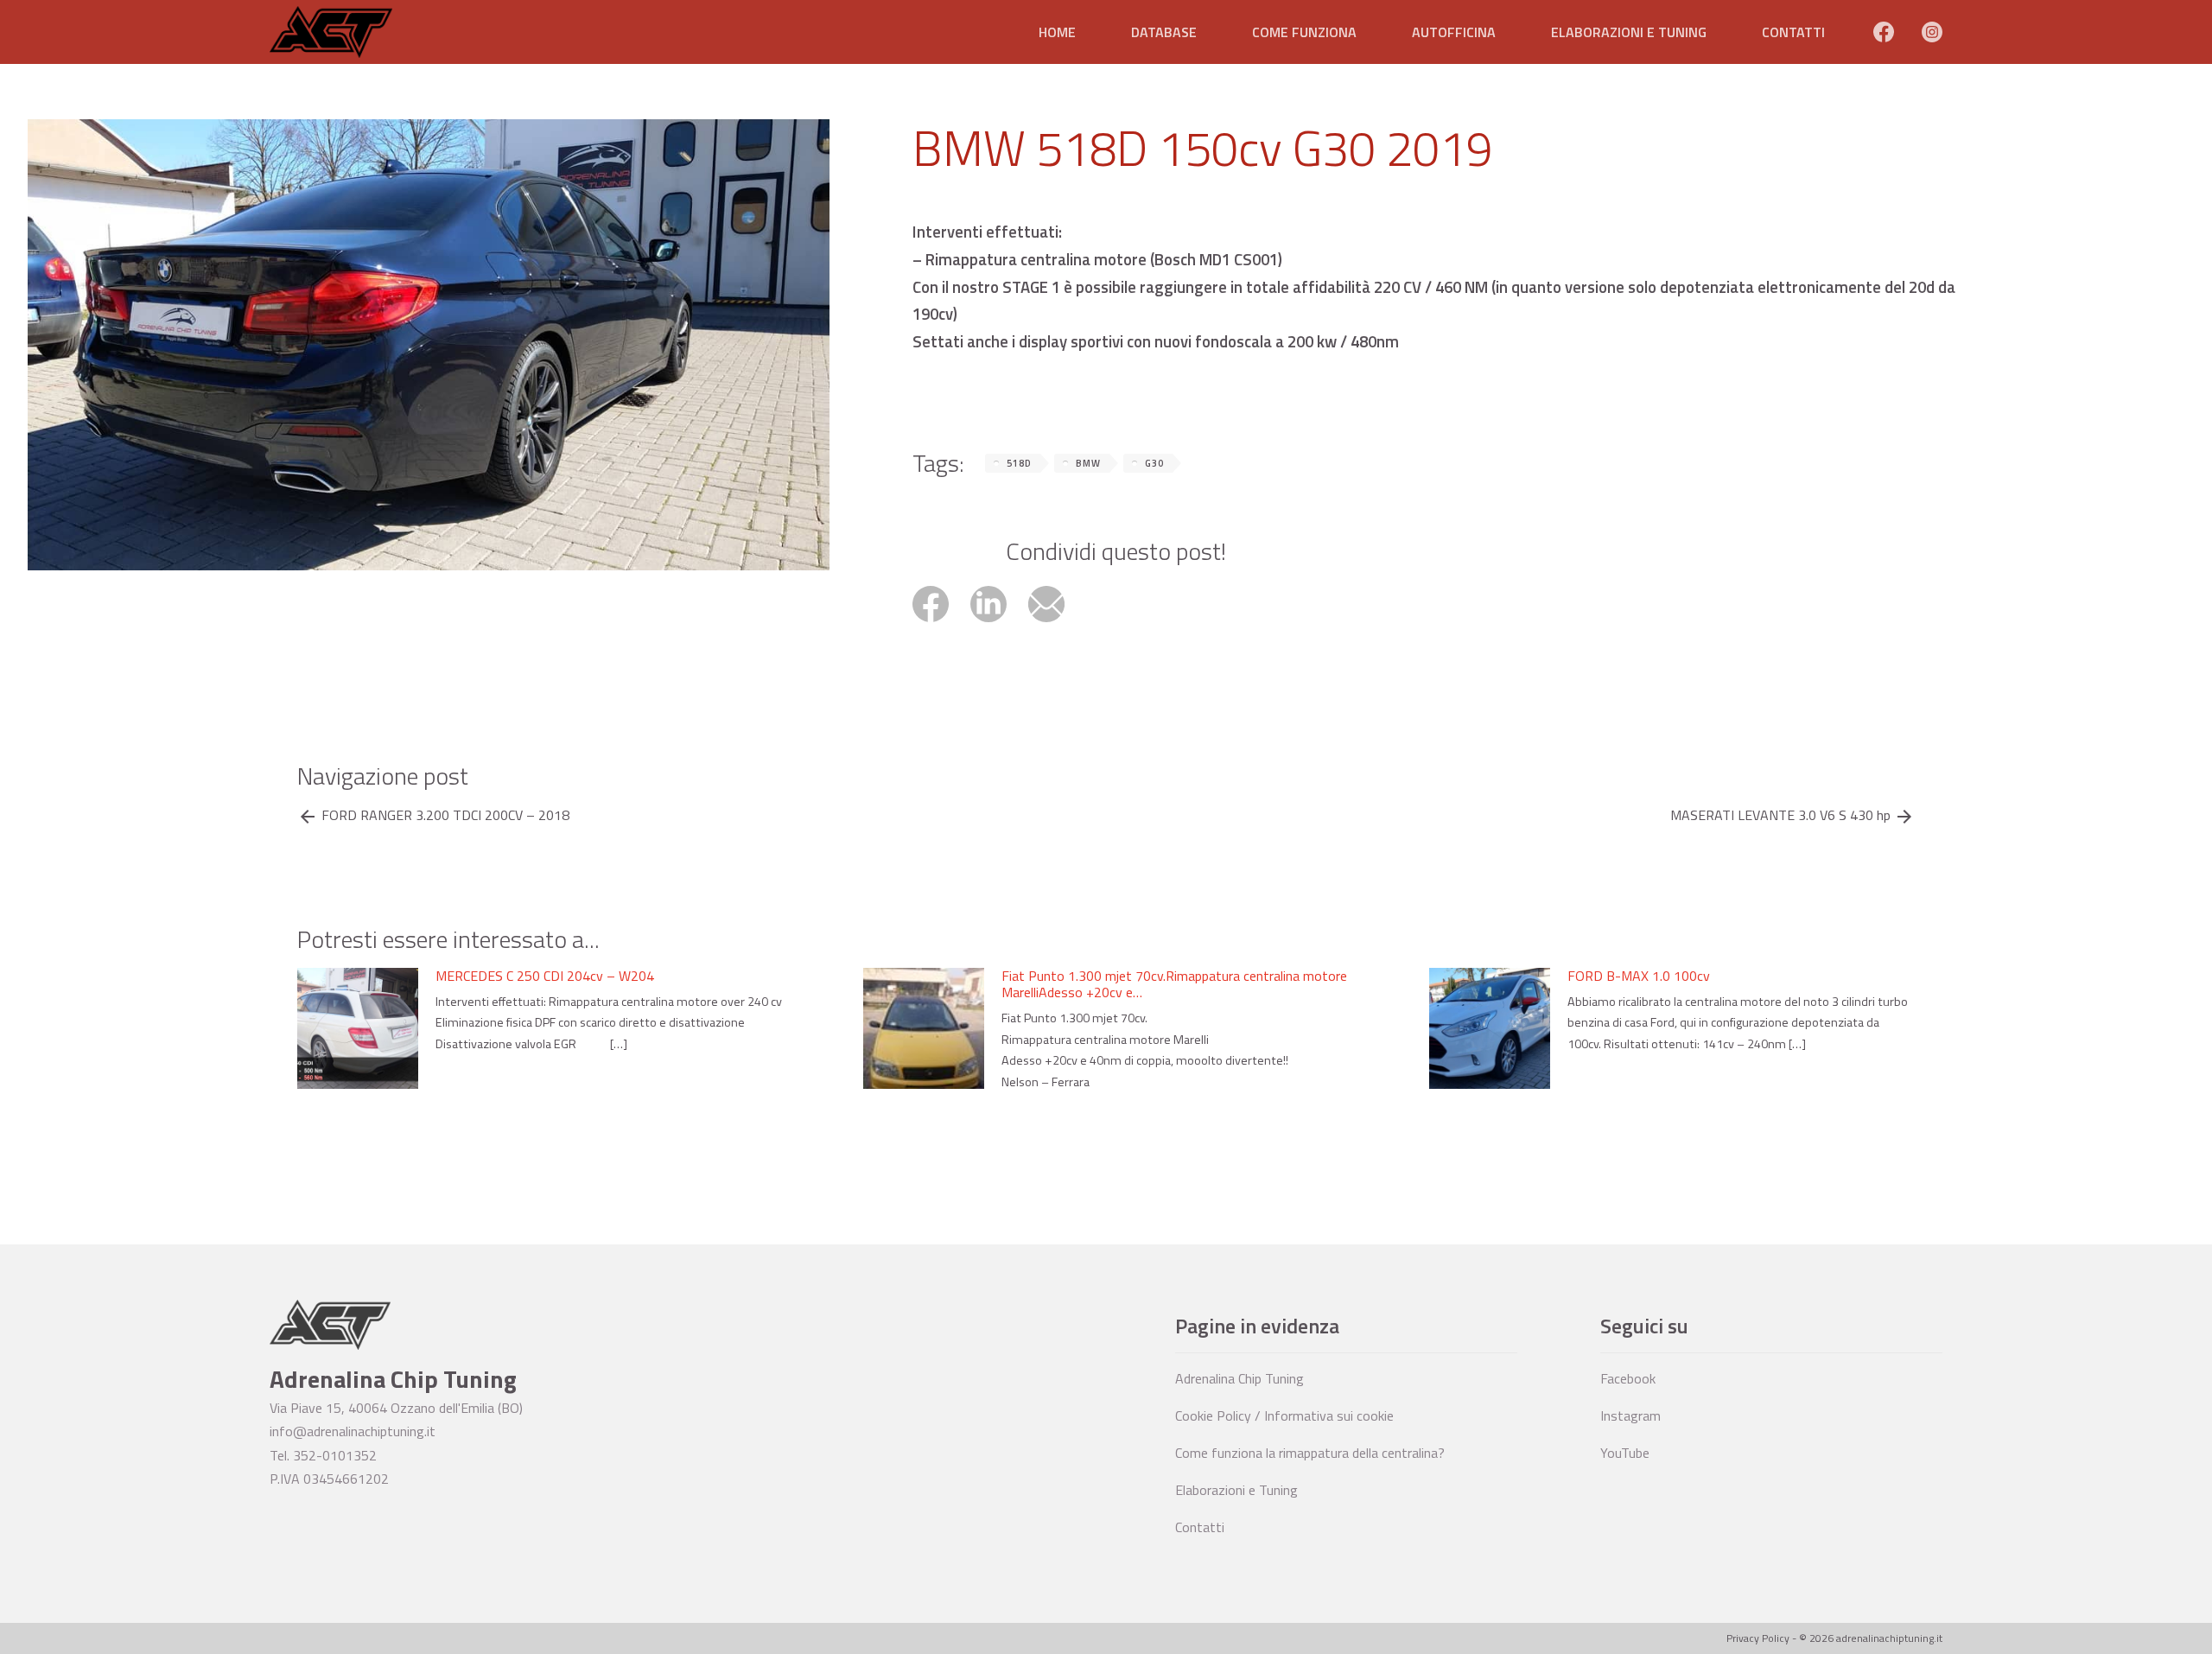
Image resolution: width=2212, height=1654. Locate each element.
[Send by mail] (1055, 624)
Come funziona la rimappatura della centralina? (1310, 1453)
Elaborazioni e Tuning (1629, 32)
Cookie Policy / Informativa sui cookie (1284, 1415)
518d (1019, 463)
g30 (1154, 463)
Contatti (1793, 32)
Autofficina (1454, 32)
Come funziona (1304, 32)
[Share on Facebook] (941, 624)
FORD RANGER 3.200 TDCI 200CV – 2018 (445, 815)
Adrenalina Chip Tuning (1239, 1378)
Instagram (1630, 1415)
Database (1164, 32)
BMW (1088, 463)
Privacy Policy (1758, 1638)
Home (1057, 32)
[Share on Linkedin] (999, 624)
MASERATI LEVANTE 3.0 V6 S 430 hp (1780, 815)
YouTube (1625, 1453)
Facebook (1628, 1378)
